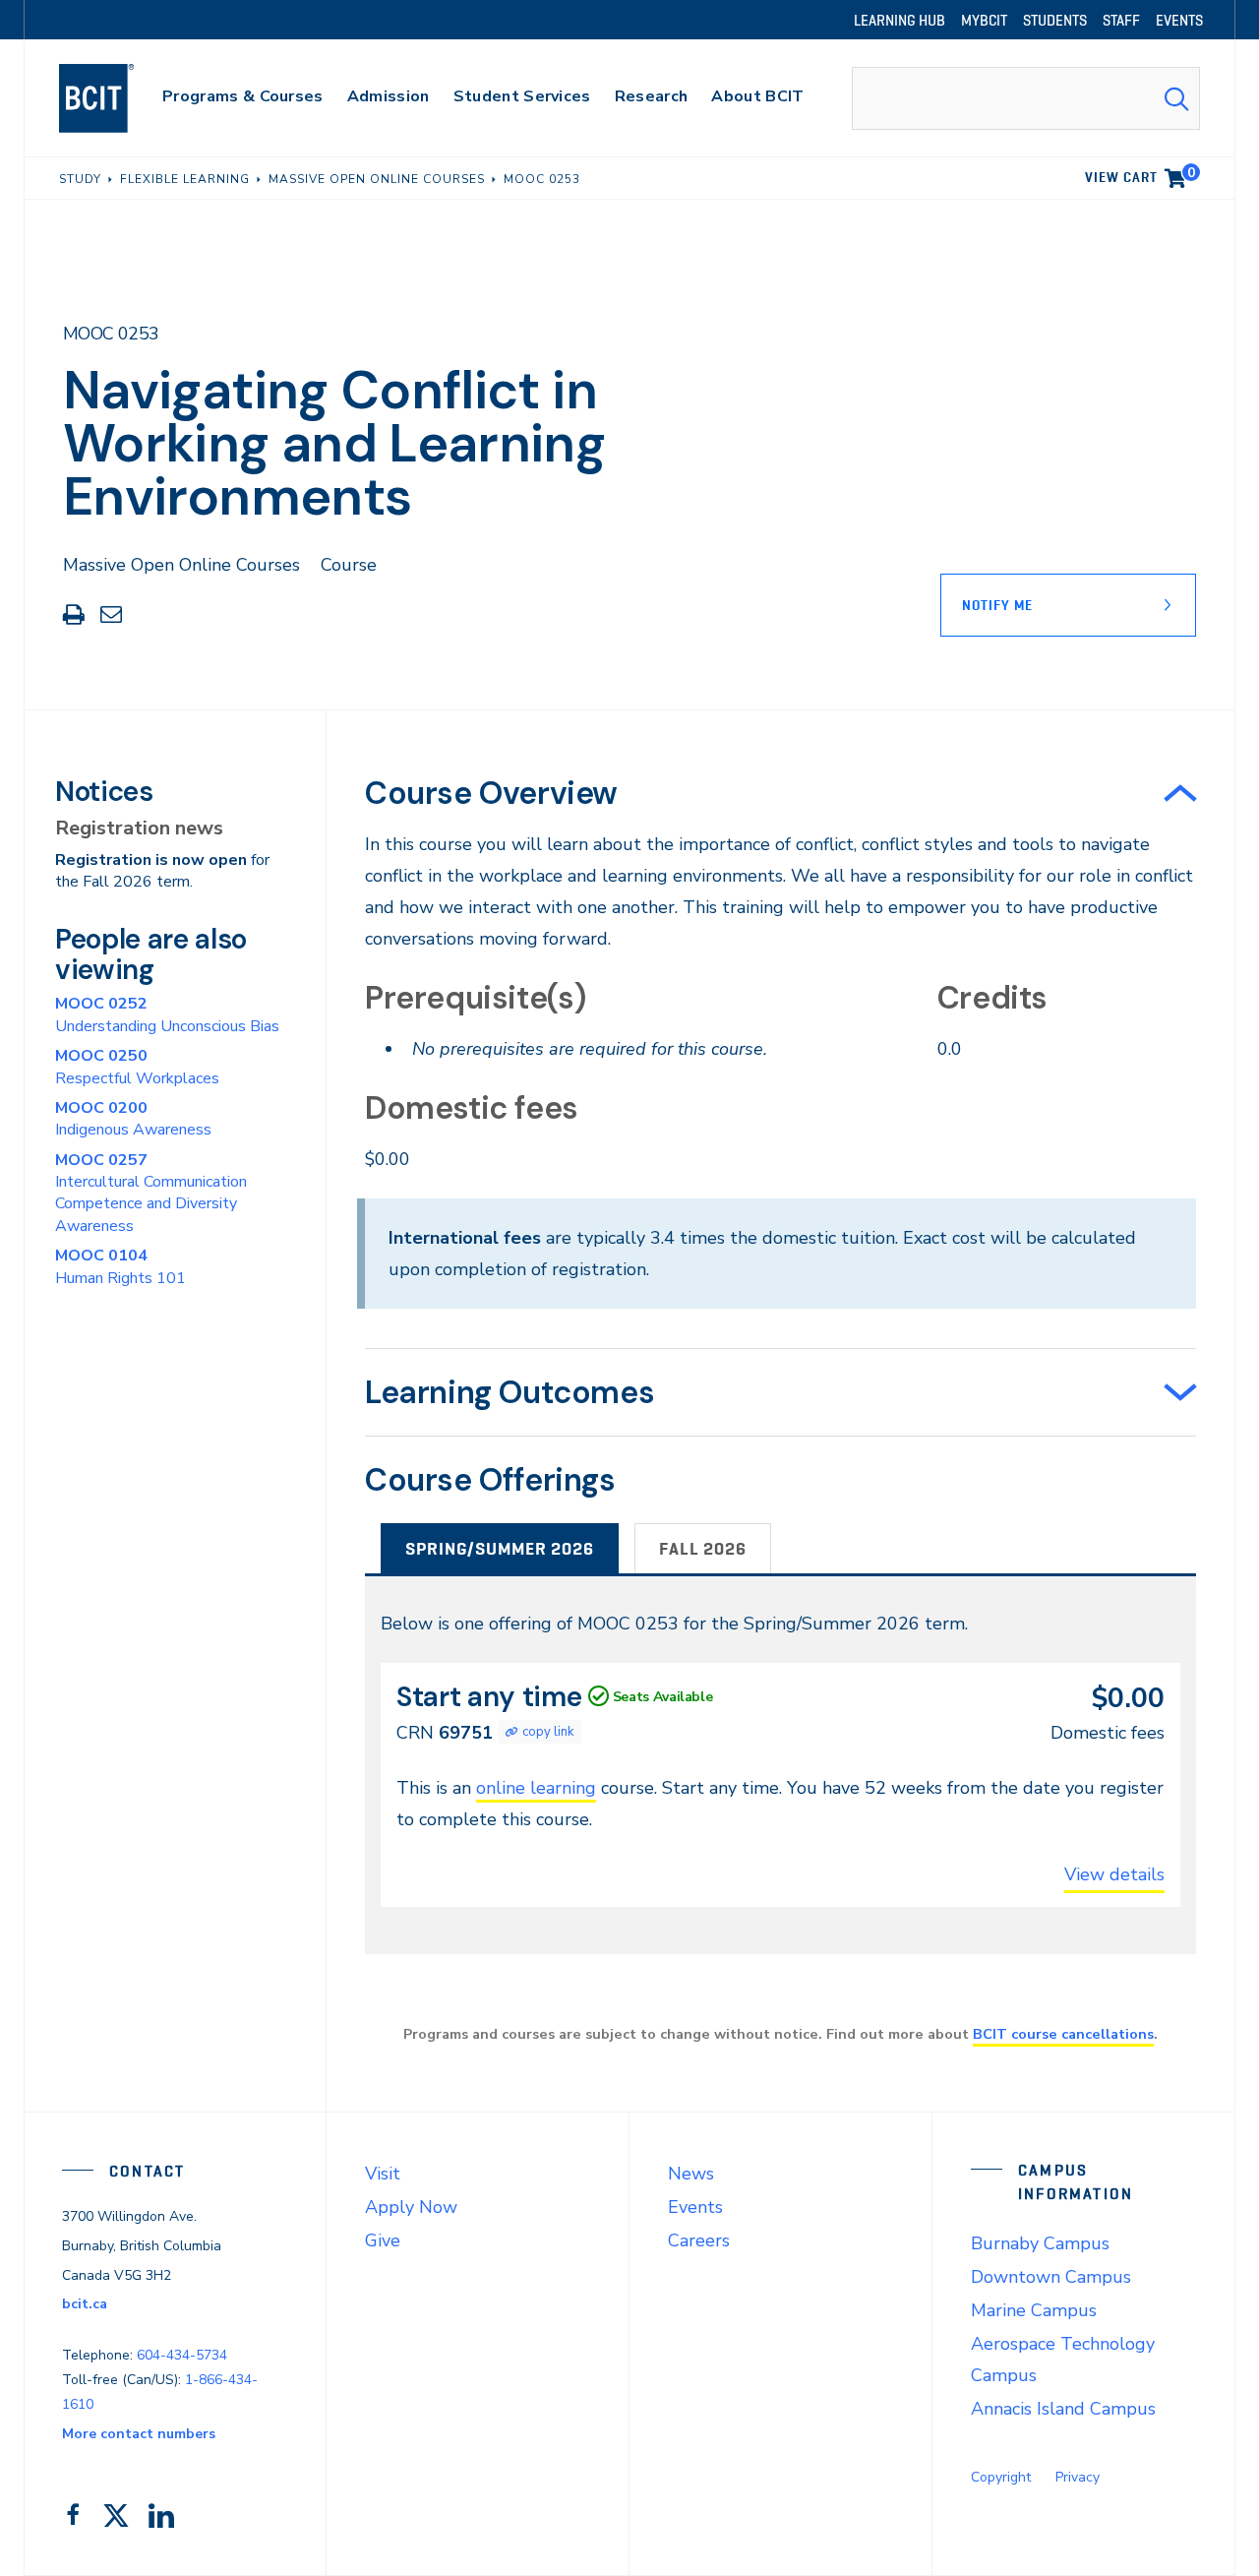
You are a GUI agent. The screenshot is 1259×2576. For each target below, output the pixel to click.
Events (695, 2207)
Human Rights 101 (120, 1266)
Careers (699, 2240)
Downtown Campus (1051, 2277)
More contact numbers (139, 2434)
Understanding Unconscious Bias (167, 1014)
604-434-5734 (182, 2355)
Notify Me (997, 605)
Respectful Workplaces (137, 1067)
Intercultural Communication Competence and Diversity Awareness (151, 1193)
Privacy (1078, 2477)
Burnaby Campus (1040, 2243)
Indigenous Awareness (133, 1119)
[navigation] (116, 98)
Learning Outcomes (510, 1392)
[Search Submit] (1176, 98)
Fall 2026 (703, 1549)
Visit (383, 2174)
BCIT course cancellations (1063, 2034)
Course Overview (491, 793)
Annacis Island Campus (1063, 2409)
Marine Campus (1034, 2310)
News (691, 2174)
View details (1114, 1874)
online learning (536, 1788)
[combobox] (1026, 98)
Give (383, 2240)
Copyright (1001, 2477)
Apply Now (411, 2207)
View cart (1140, 174)
